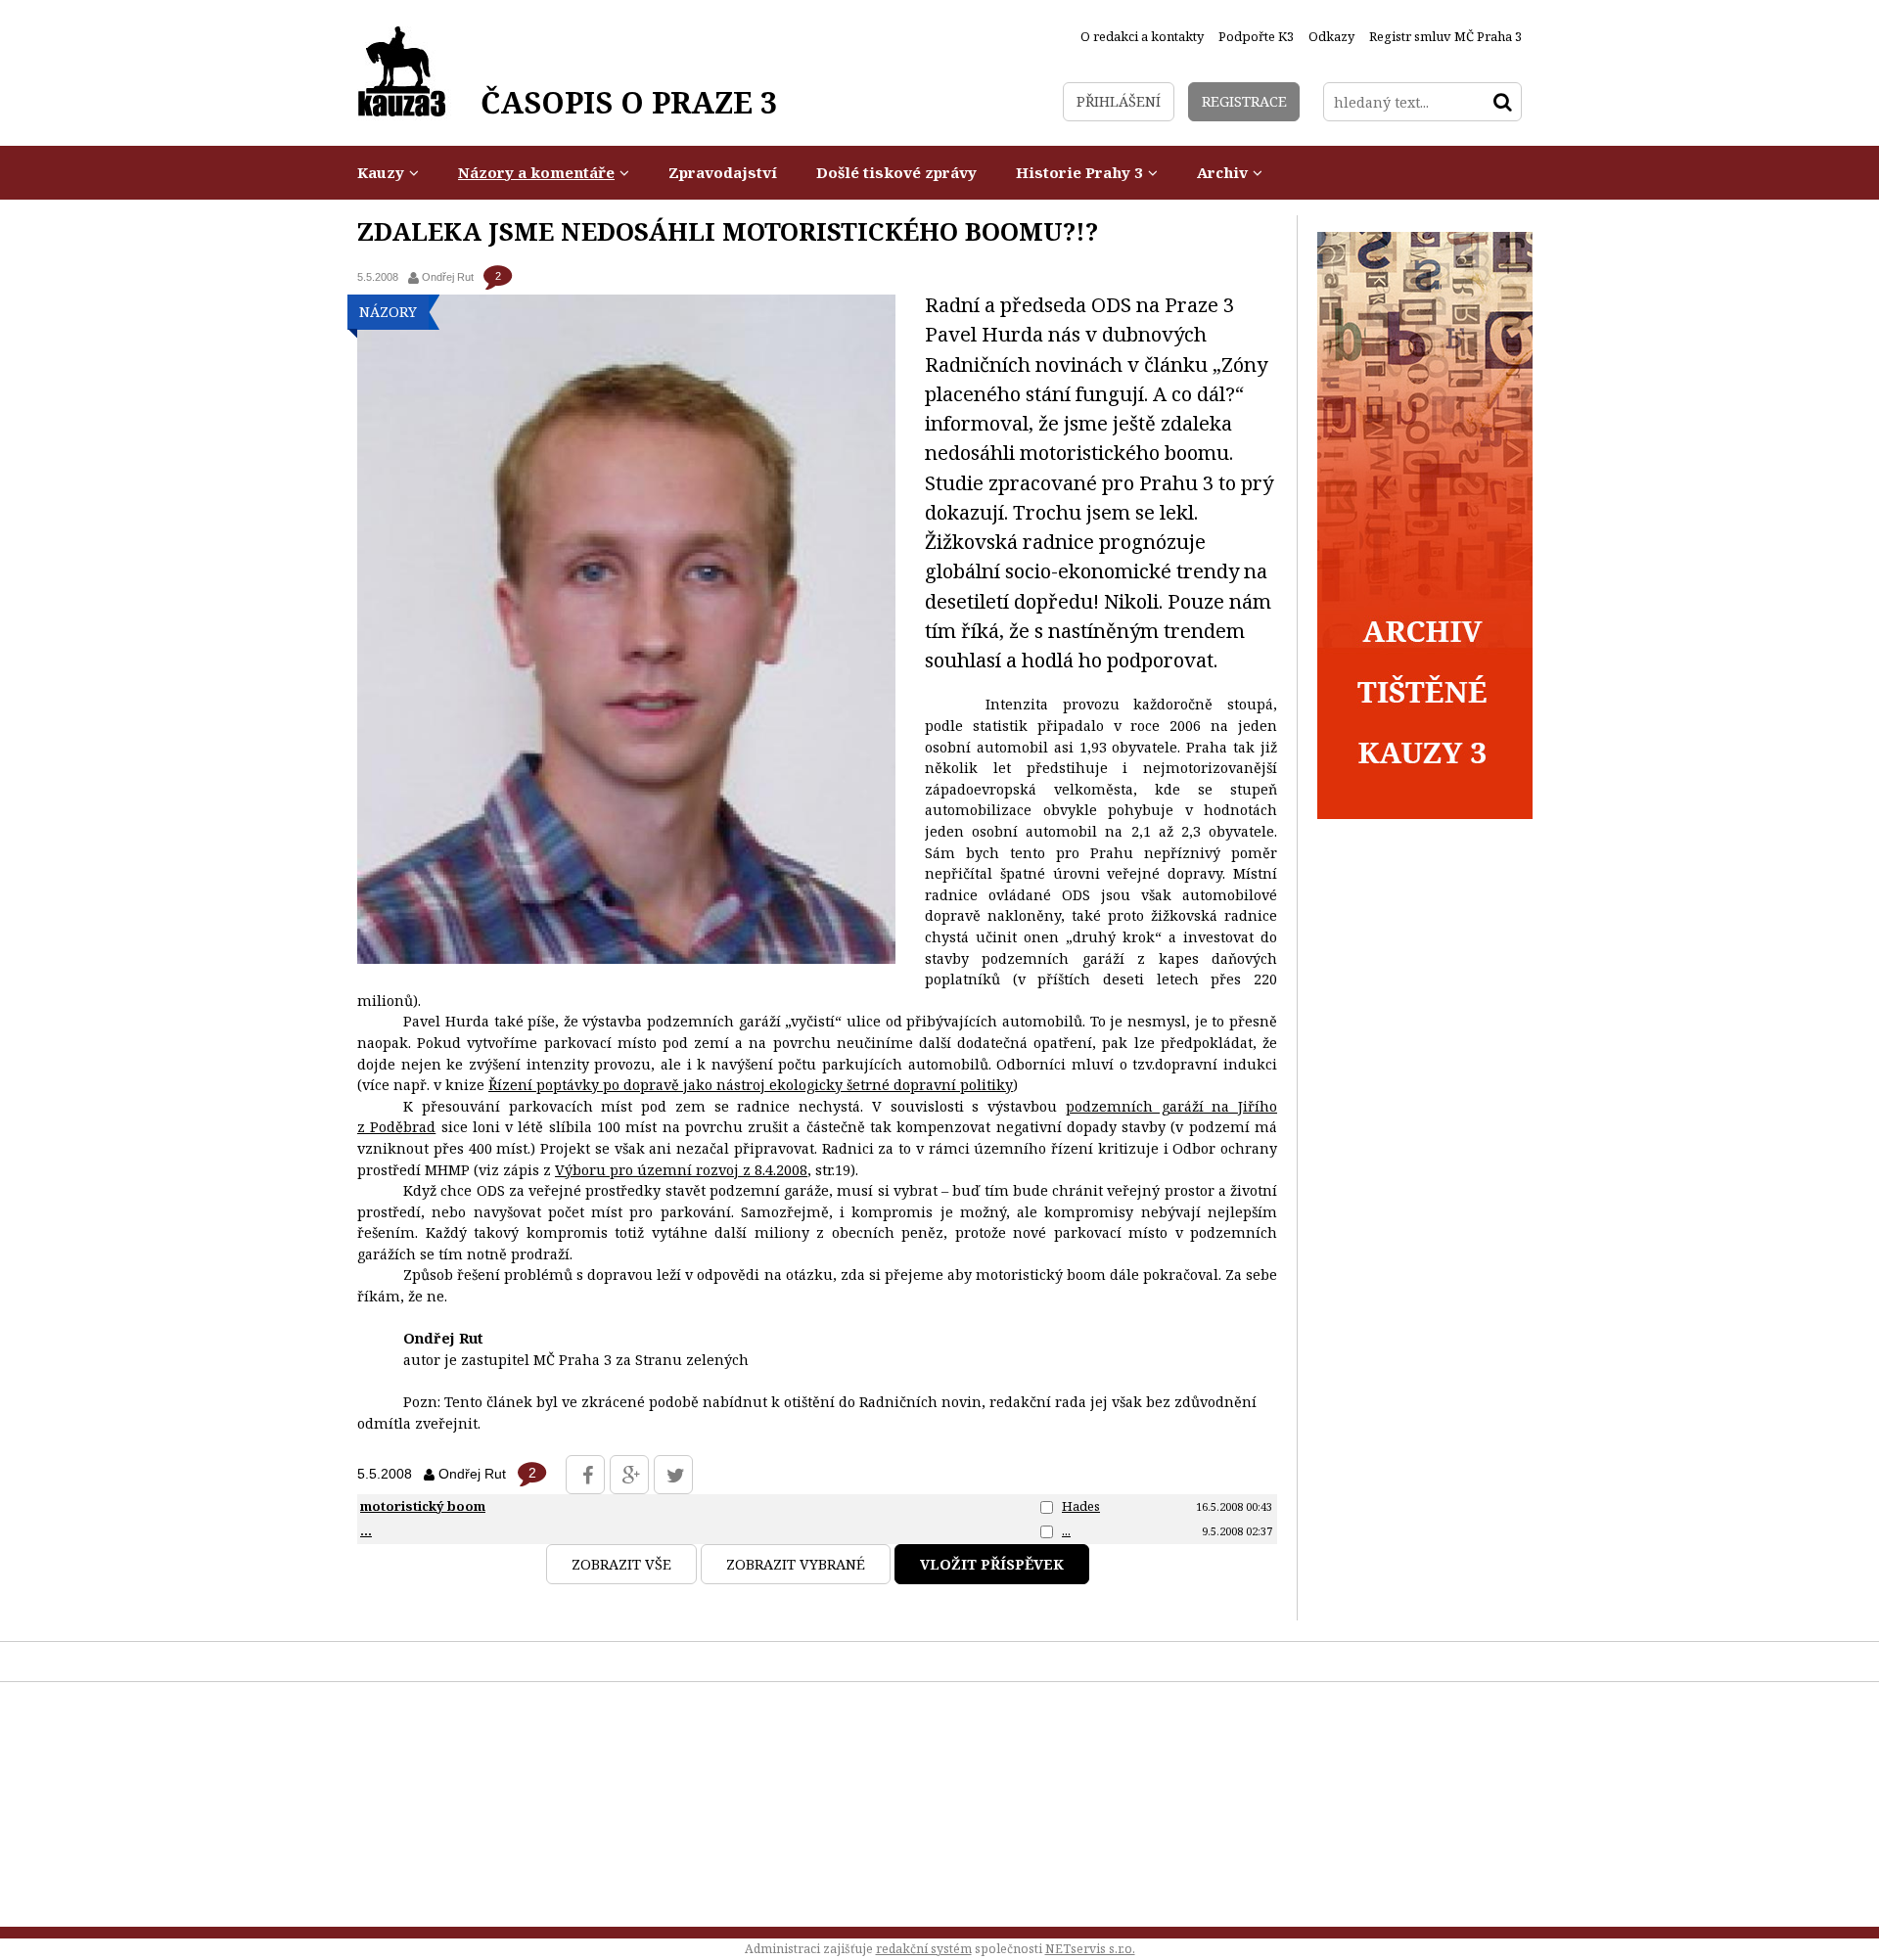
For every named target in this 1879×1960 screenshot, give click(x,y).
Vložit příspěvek (992, 1564)
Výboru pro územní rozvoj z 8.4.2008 (681, 1170)
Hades (1081, 1506)
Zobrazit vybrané (796, 1564)
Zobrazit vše (621, 1564)
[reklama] (1425, 814)
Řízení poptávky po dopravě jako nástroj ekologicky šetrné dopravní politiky (751, 1085)
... (1066, 1530)
